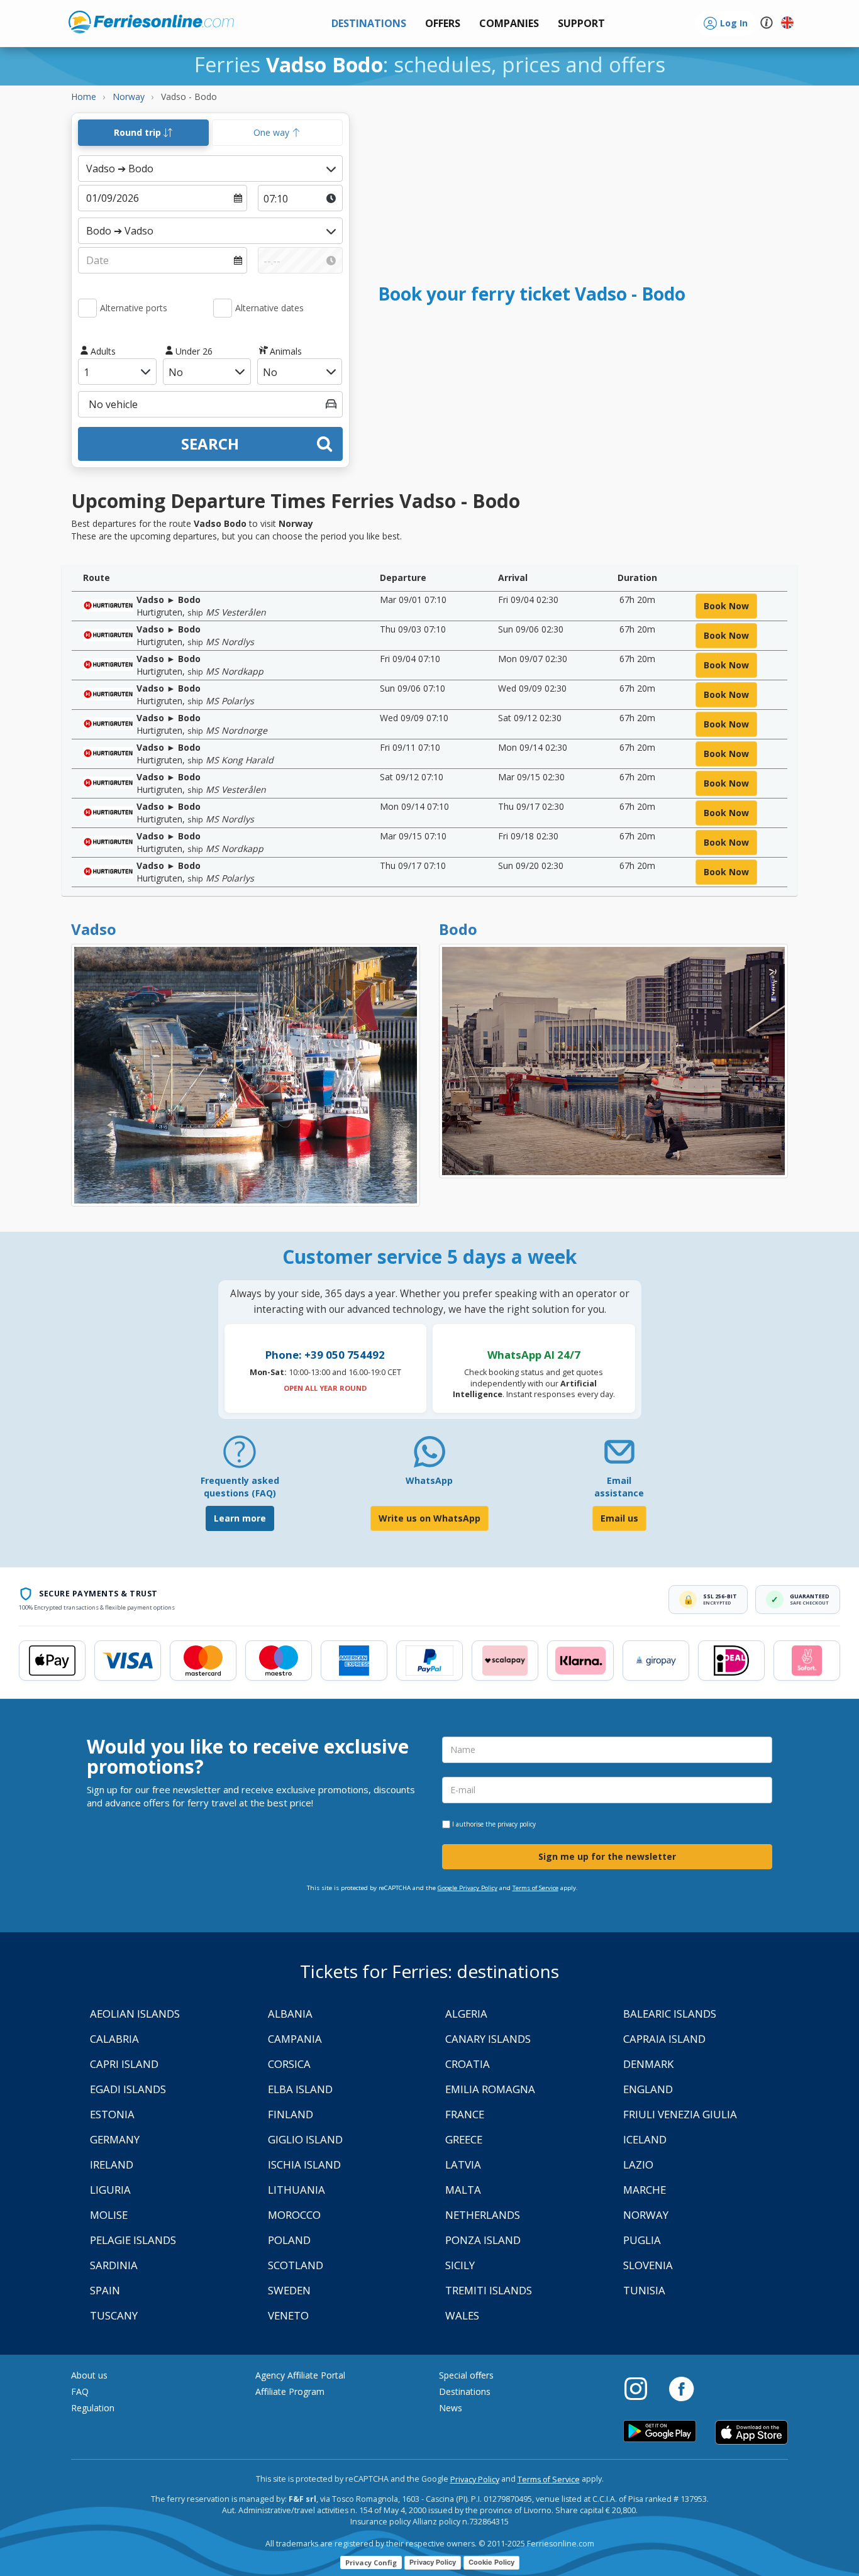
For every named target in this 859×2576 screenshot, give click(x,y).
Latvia (463, 2164)
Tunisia (644, 2290)
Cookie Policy (491, 2562)
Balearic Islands (670, 2014)
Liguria (110, 2190)
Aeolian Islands (135, 2014)
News (451, 2408)
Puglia (642, 2240)
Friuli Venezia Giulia (680, 2114)
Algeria (466, 2014)
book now (726, 606)
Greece (464, 2139)
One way (273, 132)
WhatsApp (429, 1480)
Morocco (294, 2215)
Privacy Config (371, 2562)
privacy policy (517, 1824)
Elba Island (300, 2089)
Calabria (114, 2039)
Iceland (645, 2139)
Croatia (468, 2064)
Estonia (112, 2114)
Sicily (460, 2265)
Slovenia (648, 2265)
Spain (105, 2290)
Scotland (296, 2265)
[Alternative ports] (87, 308)
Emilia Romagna (490, 2089)
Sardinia (114, 2265)
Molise (109, 2215)
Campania (295, 2039)
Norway (646, 2215)
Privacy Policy (475, 2479)
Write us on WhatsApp (429, 1518)
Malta (463, 2190)
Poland (289, 2240)
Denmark (648, 2064)
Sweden (289, 2290)
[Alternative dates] (223, 308)
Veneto (288, 2315)
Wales (462, 2315)
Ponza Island (483, 2240)
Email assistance (619, 1487)
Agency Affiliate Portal (300, 2375)
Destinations (465, 2391)
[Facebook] (681, 2388)
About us (89, 2375)
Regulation (93, 2408)
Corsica (289, 2064)
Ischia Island (304, 2164)
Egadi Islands (128, 2089)
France (465, 2114)
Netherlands (483, 2215)
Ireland (112, 2164)
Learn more (240, 1518)
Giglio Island (305, 2139)
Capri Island (124, 2064)
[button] (581, 24)
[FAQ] (240, 1457)
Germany (115, 2139)
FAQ (80, 2391)
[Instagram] (642, 2388)
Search (210, 444)
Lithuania (296, 2190)
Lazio (638, 2164)
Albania (290, 2014)
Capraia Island (664, 2039)
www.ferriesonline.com (151, 22)
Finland (291, 2114)
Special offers (466, 2375)
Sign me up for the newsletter (607, 1856)
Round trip (139, 132)
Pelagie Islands (133, 2240)
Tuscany (114, 2315)
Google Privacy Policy (468, 1888)
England (648, 2089)
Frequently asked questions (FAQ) (240, 1487)
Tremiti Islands (489, 2290)
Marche (645, 2190)
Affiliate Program (290, 2391)
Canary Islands (488, 2039)
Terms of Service (535, 1888)
